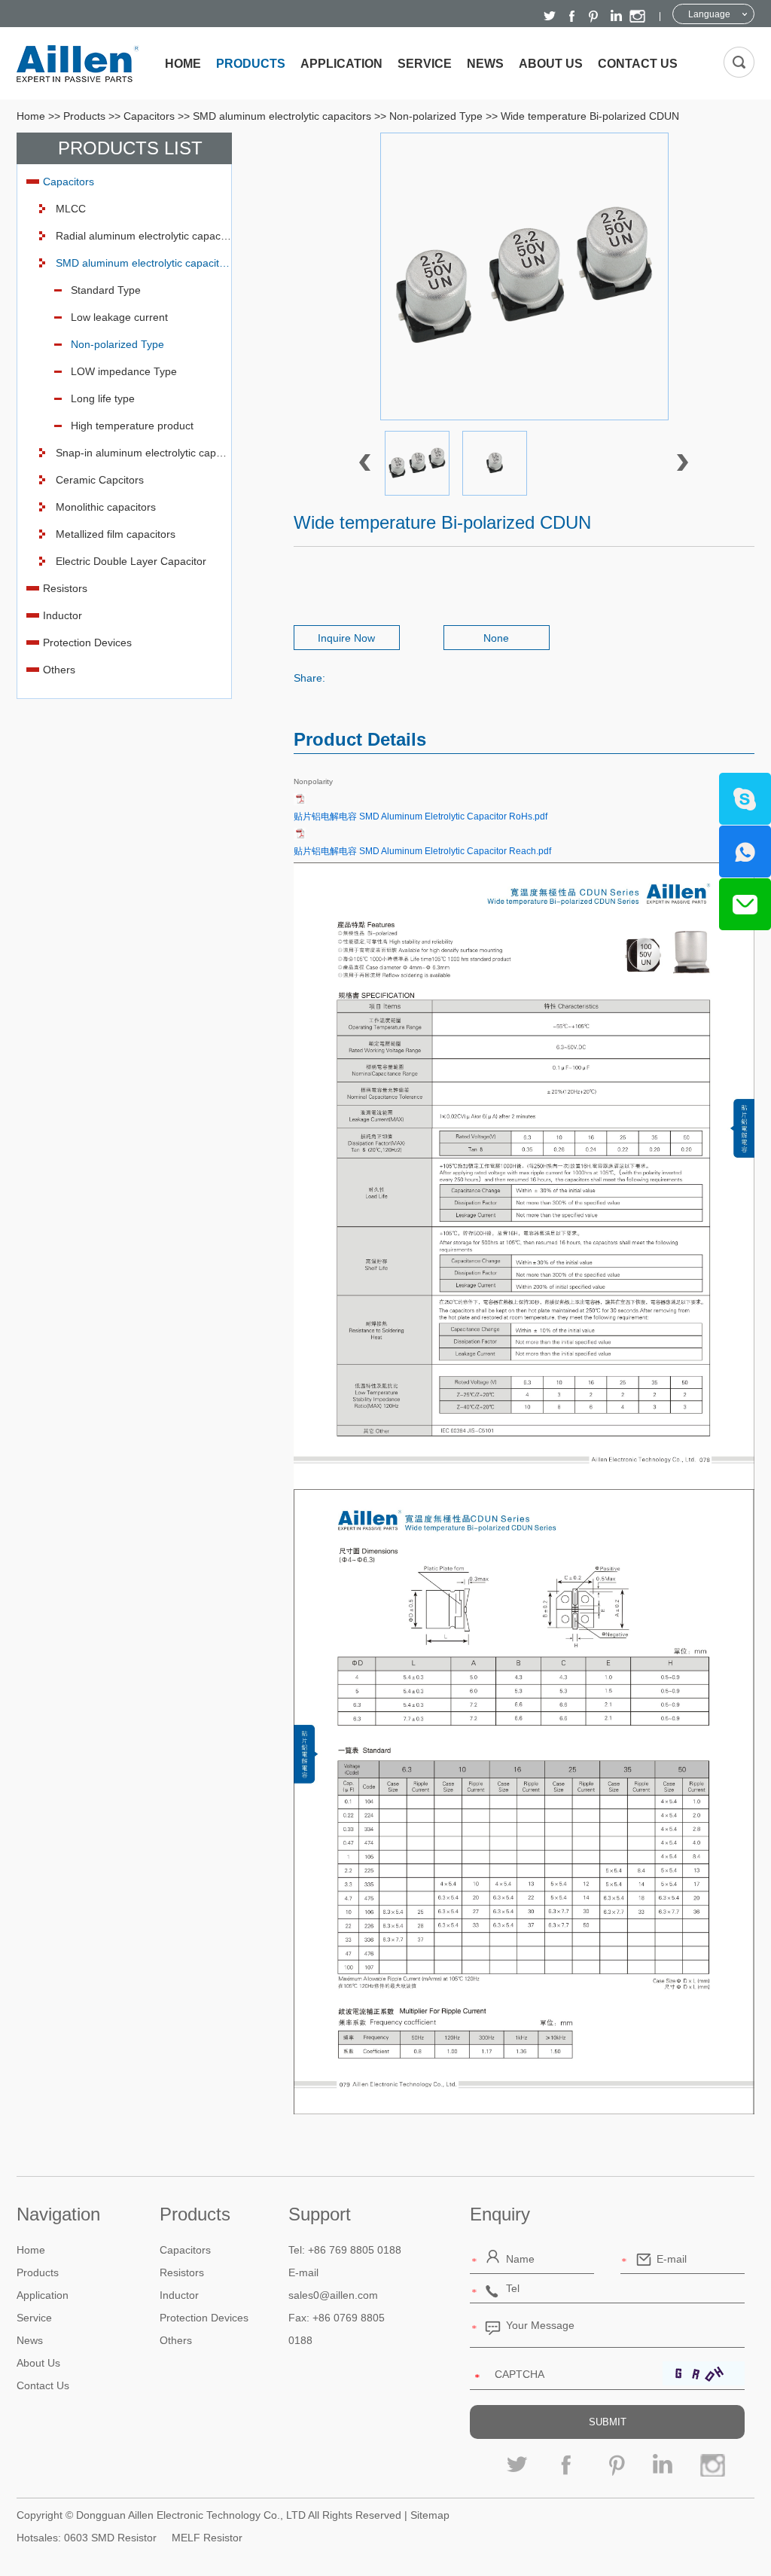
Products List (130, 148)
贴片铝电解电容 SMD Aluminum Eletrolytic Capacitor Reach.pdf (422, 851)
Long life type (103, 398)
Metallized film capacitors (116, 534)
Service (425, 64)
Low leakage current (119, 317)
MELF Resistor (207, 2538)
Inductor (62, 615)
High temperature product (132, 426)
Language (709, 14)
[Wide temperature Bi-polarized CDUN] (524, 276)
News (485, 64)
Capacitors (149, 116)
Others (59, 670)
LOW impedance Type (124, 371)
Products (251, 64)
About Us (551, 64)
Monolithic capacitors (106, 507)
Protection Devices (87, 642)
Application (341, 64)
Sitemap (430, 2515)
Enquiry (500, 2214)
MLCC (71, 209)
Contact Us (638, 64)
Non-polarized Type (436, 116)
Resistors (65, 588)
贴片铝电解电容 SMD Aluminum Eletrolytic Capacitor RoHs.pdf (421, 816)
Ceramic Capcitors (100, 480)
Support (320, 2214)
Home (183, 64)
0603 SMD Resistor (110, 2538)
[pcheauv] (524, 1176)
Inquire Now (346, 638)
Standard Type (106, 290)
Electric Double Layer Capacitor (131, 561)
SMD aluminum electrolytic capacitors (282, 116)
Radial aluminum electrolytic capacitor (143, 236)
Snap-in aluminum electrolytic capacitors (143, 453)
